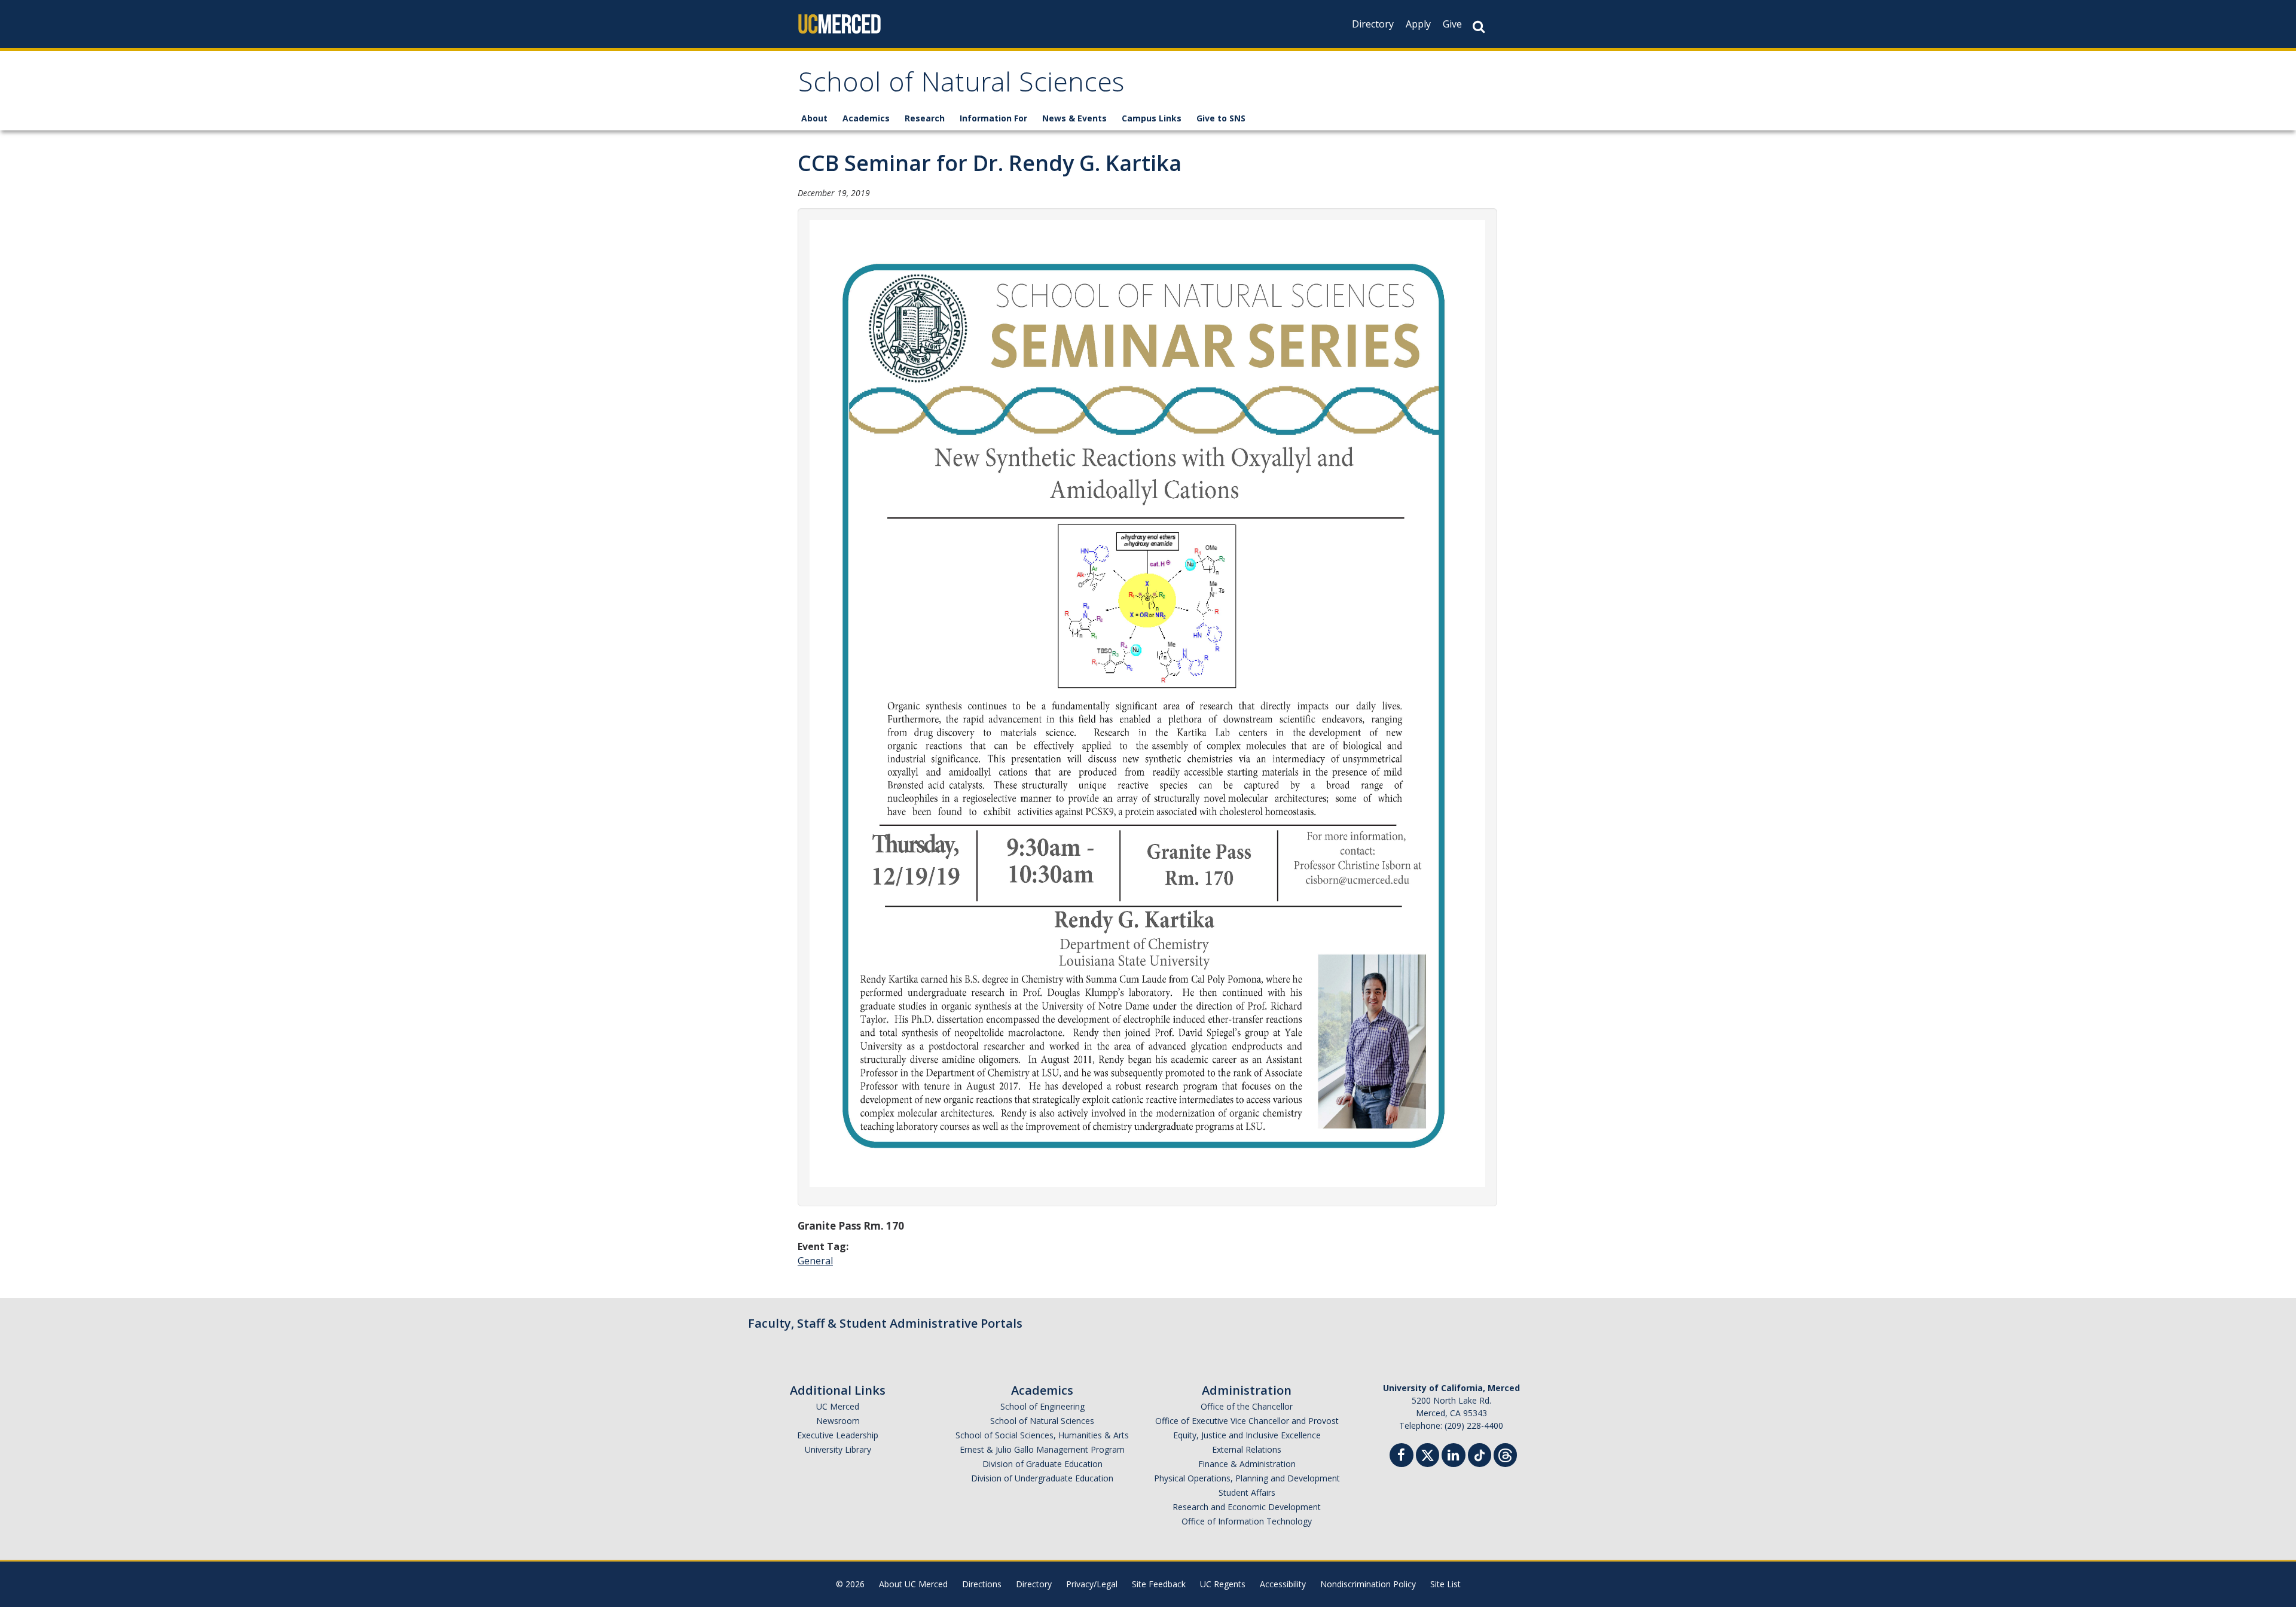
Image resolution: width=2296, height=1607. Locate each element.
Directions (982, 1584)
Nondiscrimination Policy (1368, 1584)
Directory (1373, 24)
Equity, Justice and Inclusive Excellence (1247, 1435)
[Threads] (1505, 1454)
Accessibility (1283, 1584)
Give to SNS (1221, 118)
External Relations (1247, 1449)
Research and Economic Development (1247, 1507)
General (815, 1261)
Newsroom (838, 1421)
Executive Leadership (838, 1435)
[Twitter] (1428, 1454)
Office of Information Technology (1247, 1521)
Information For (993, 118)
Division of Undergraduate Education (1042, 1478)
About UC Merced (913, 1584)
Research (925, 118)
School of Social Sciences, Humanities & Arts (1042, 1435)
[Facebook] (1402, 1457)
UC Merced (838, 1406)
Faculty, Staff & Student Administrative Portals (885, 1323)
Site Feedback (1159, 1584)
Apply (1418, 24)
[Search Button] (1479, 27)
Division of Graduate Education (1042, 1464)
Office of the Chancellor (1247, 1406)
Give (1452, 24)
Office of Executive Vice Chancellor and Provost (1247, 1421)
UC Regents (1223, 1584)
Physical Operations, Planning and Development (1247, 1478)
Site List (1445, 1584)
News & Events (1074, 118)
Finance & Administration (1247, 1464)
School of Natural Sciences (961, 86)
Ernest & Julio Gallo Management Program (1042, 1449)
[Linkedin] (1454, 1457)
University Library (838, 1449)
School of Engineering (1042, 1406)
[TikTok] (1480, 1454)
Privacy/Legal (1092, 1584)
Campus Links (1152, 118)
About (814, 118)
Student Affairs (1247, 1492)
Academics (866, 118)
